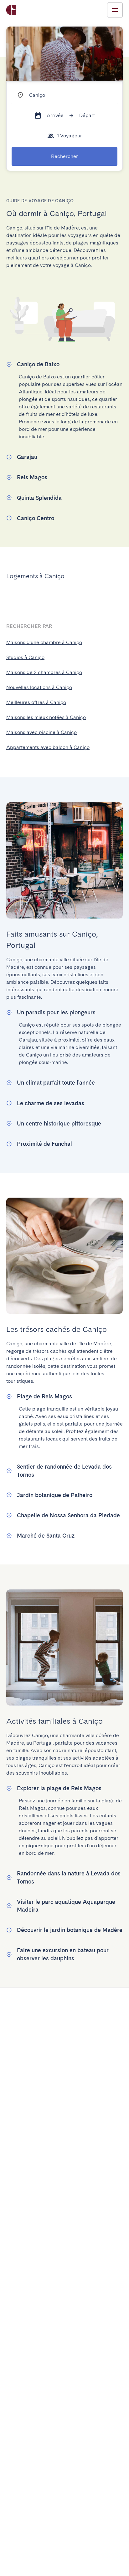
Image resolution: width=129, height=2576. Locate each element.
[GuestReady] (11, 10)
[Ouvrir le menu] (115, 10)
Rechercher (64, 156)
